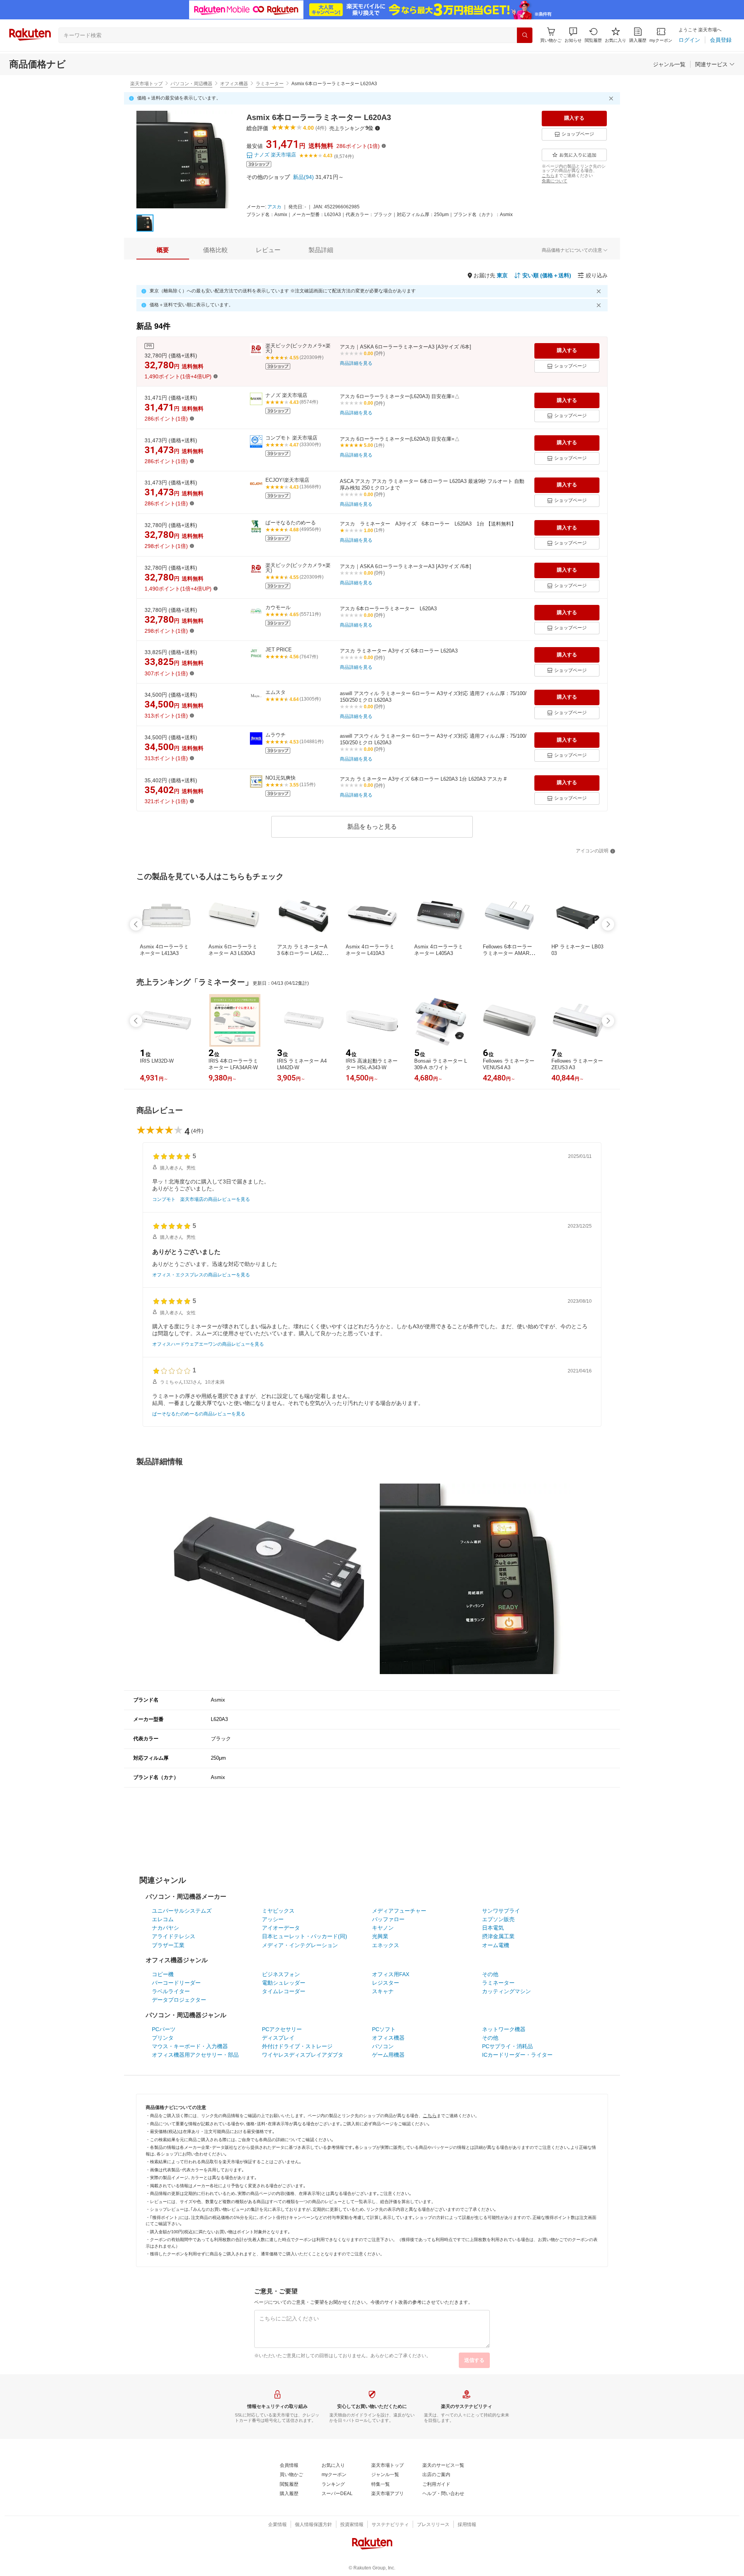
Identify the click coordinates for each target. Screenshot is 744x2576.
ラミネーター (270, 84)
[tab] (163, 250)
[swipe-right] (608, 924)
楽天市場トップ (146, 84)
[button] (573, 35)
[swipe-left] (136, 924)
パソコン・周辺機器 (191, 84)
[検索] (525, 35)
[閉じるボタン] (612, 98)
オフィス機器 (234, 84)
